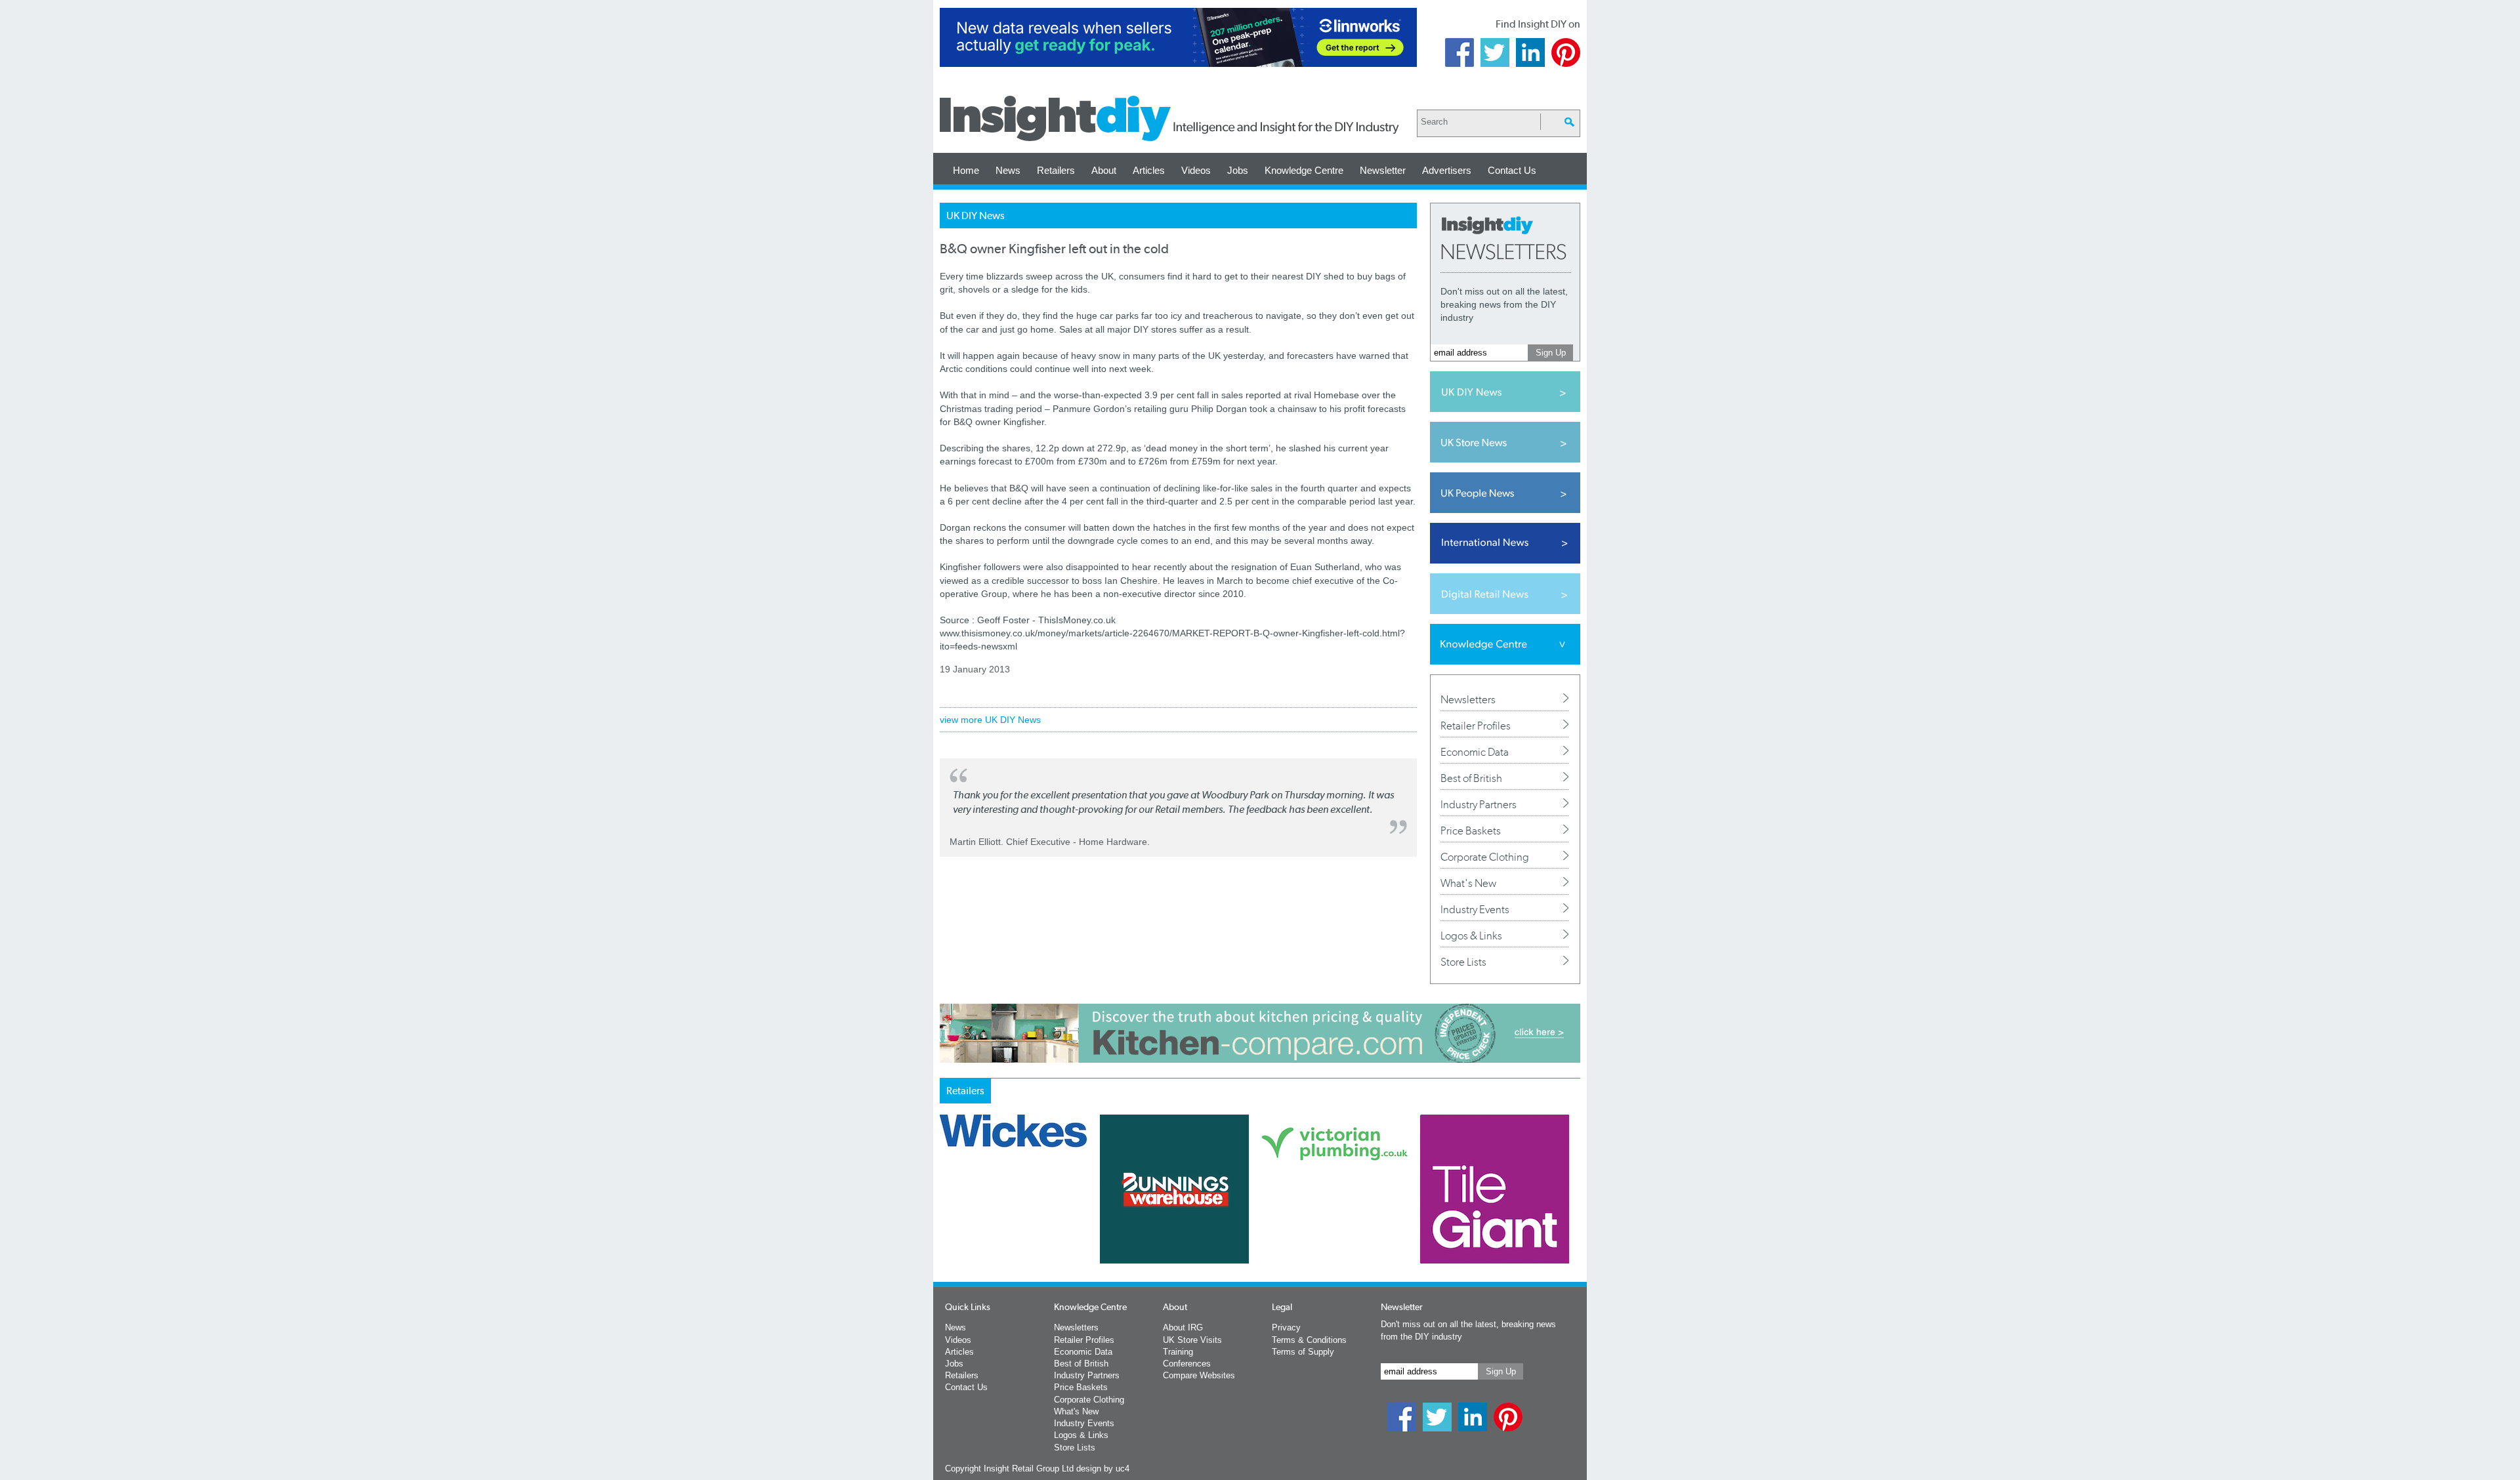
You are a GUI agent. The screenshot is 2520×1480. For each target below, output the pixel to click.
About (1104, 170)
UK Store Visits (1192, 1340)
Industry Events (1475, 909)
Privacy (1286, 1327)
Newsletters (1468, 699)
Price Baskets (1471, 831)
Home (966, 170)
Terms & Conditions (1309, 1340)
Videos (1196, 170)
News (1008, 170)
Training (1178, 1352)
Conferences (1187, 1364)
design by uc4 (1103, 1469)
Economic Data (1475, 752)
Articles (1149, 170)
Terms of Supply (1303, 1352)
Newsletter (1383, 170)
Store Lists (1463, 962)
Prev (947, 1223)
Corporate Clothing (1485, 857)
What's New (1468, 883)
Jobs (1238, 170)
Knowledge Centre (1304, 170)
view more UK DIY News (990, 720)
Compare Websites (1199, 1375)
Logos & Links (1471, 935)
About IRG (1183, 1327)
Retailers (1056, 170)
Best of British (1471, 778)
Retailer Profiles (1476, 726)
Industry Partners (1479, 804)
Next (1313, 1223)
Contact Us (1512, 170)
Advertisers (1447, 170)
